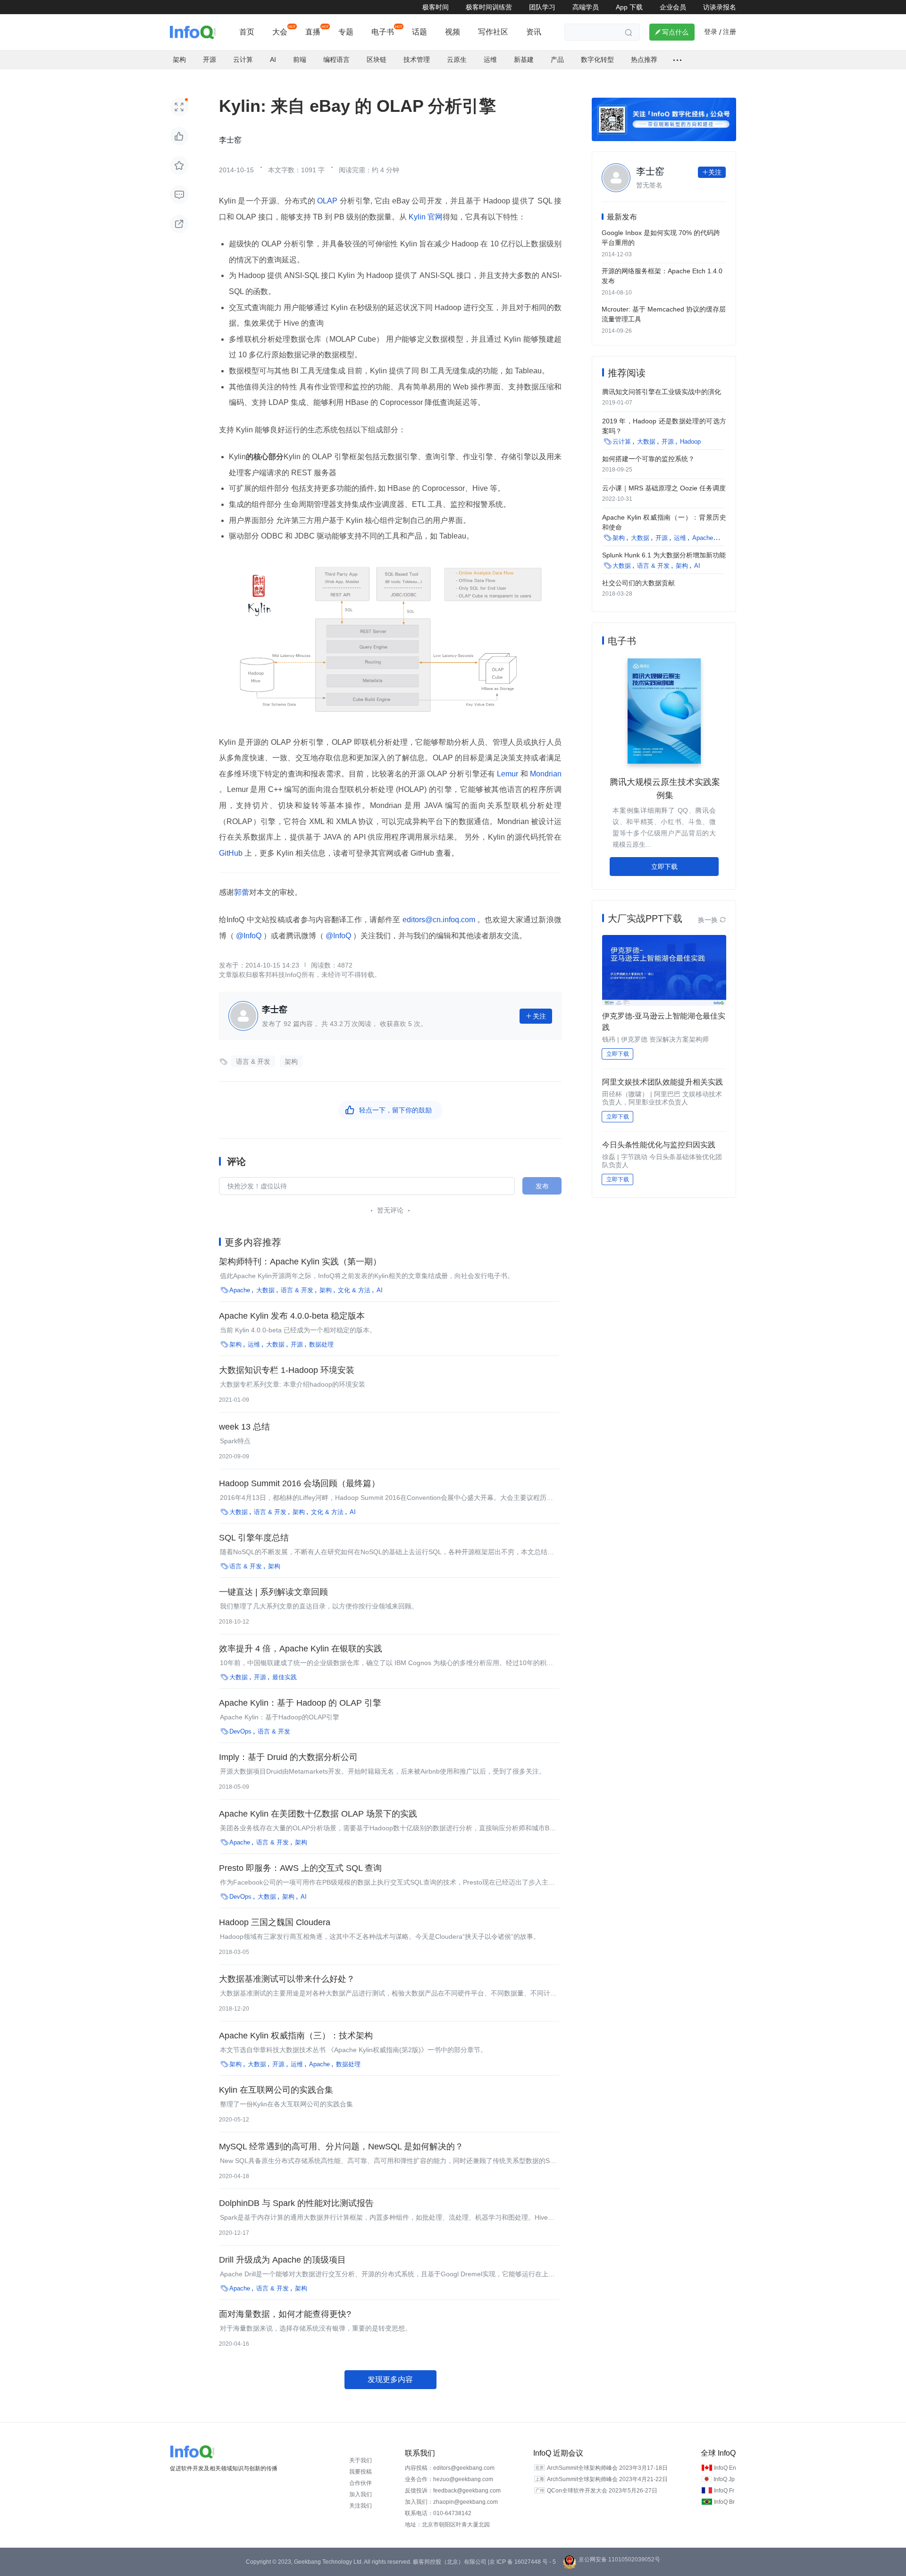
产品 (557, 59)
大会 (280, 32)
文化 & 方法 (354, 1290)
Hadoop (690, 442)
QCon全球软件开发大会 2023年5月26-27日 (602, 2491)
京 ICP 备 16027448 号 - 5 (523, 2562)
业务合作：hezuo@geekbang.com (449, 2479)
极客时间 (436, 7)
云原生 (457, 59)
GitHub (232, 853)
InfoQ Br (724, 2502)
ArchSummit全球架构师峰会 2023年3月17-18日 (607, 2468)
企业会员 (673, 7)
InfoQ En (725, 2468)
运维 (490, 59)
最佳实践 (285, 1677)
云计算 (243, 59)
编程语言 (336, 59)
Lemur (508, 774)
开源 (210, 59)
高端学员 (586, 7)
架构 (179, 59)
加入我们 (361, 2494)
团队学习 (542, 7)
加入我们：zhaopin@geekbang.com (451, 2502)
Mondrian (545, 774)
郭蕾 (242, 892)
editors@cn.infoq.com (439, 920)
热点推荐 (644, 59)
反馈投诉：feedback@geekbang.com (453, 2491)
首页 (247, 32)
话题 (419, 32)
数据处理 (321, 1344)
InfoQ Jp (724, 2479)
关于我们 (361, 2460)
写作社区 (493, 32)
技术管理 (417, 59)
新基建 (524, 59)
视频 (453, 32)
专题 (346, 32)
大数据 (265, 1290)
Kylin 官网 (425, 217)
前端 (300, 59)
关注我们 (361, 2506)
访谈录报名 (720, 7)
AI (273, 59)
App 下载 (629, 7)
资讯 (534, 32)
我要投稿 (361, 2472)
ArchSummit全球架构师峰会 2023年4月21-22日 (607, 2479)
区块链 (377, 59)
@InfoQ (249, 936)
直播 (313, 32)
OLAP (327, 201)
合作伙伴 (361, 2483)
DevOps (240, 1731)
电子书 (383, 32)
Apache (240, 1290)
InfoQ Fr (724, 2491)
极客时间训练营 (489, 7)
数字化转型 (597, 59)
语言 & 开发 (253, 1061)
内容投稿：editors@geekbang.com (450, 2468)
